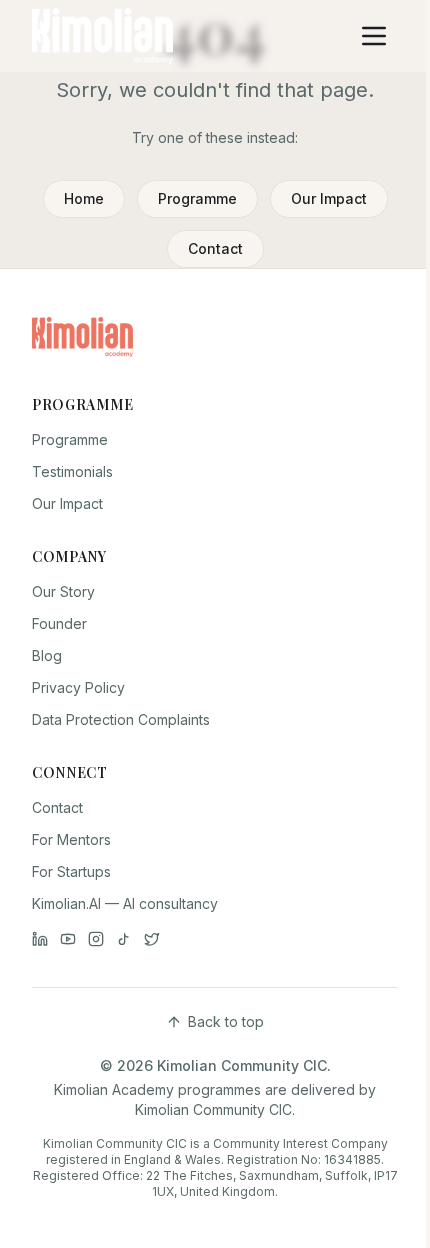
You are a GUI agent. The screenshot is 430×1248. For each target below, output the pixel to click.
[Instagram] (96, 939)
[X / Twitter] (152, 939)
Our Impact (329, 198)
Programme (197, 198)
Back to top (226, 1021)
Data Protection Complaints (121, 719)
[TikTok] (124, 939)
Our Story (63, 591)
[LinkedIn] (40, 939)
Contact (215, 248)
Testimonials (72, 471)
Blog (47, 655)
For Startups (71, 871)
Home (84, 198)
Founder (59, 623)
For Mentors (71, 839)
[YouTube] (68, 939)
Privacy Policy (78, 687)
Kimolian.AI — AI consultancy (125, 903)
